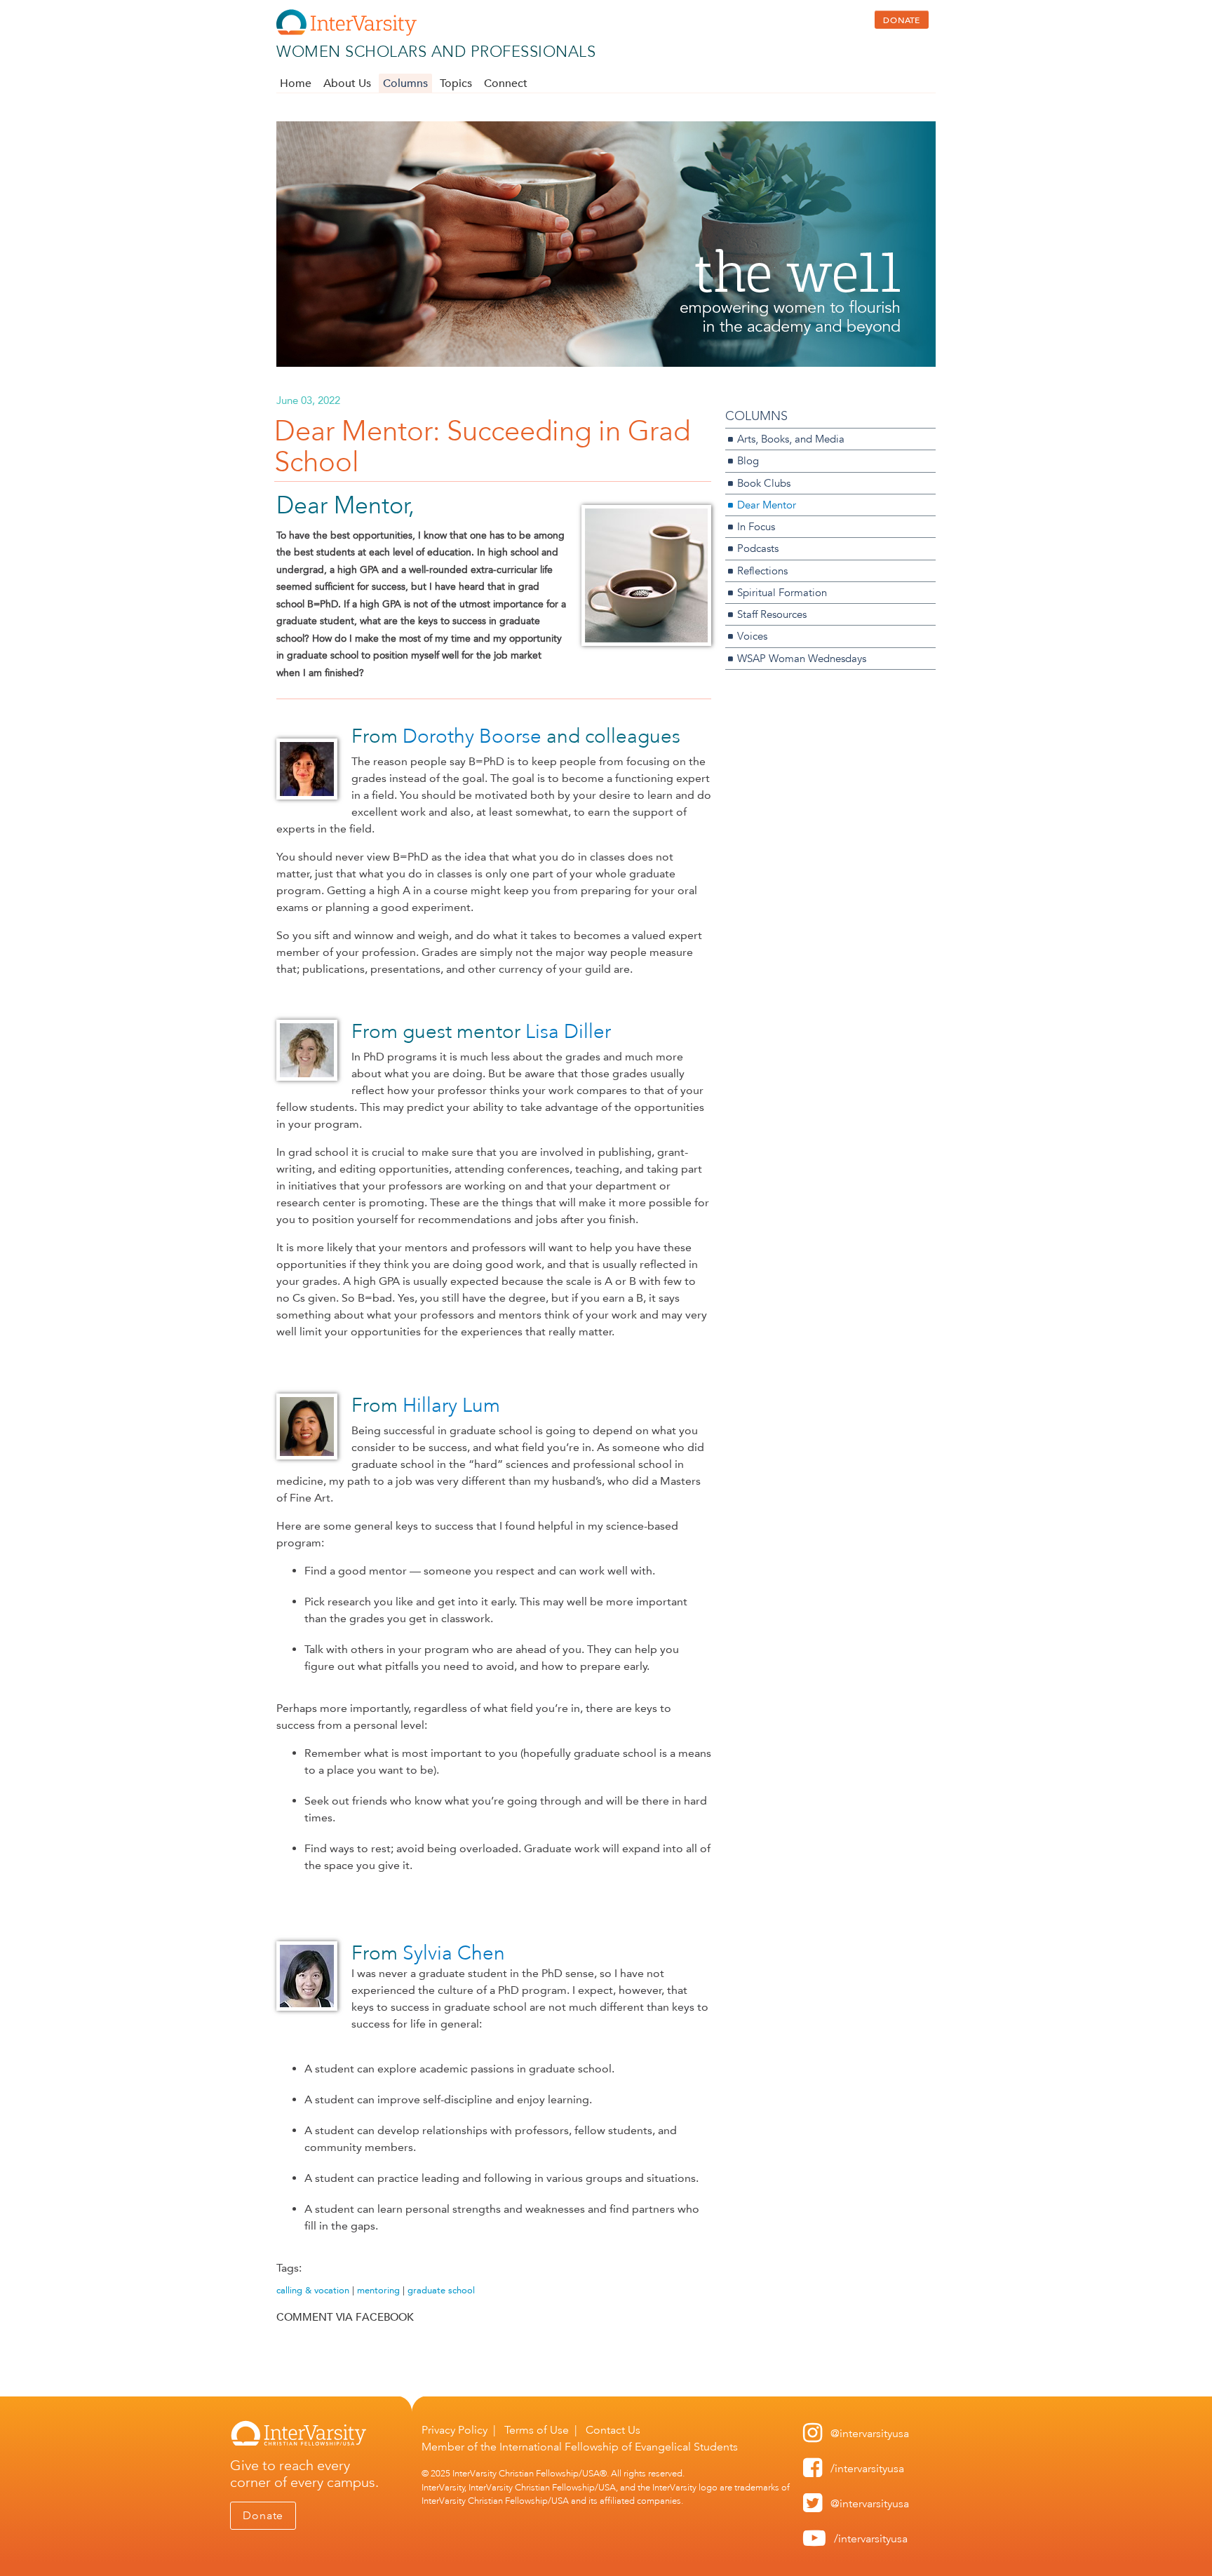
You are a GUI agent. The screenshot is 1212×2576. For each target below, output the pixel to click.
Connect (506, 83)
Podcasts (758, 548)
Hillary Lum (451, 1405)
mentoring (378, 2290)
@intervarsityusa (870, 2433)
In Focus (756, 526)
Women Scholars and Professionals (436, 52)
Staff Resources (772, 614)
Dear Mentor (767, 505)
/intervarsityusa (867, 2468)
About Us (347, 83)
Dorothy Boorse (472, 736)
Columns (405, 83)
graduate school (441, 2290)
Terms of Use (537, 2430)
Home (296, 83)
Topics (456, 83)
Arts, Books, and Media (791, 439)
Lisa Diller (568, 1031)
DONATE (902, 20)
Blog (748, 460)
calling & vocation (313, 2290)
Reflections (762, 571)
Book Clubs (764, 483)
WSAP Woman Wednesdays (802, 658)
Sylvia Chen (454, 1953)
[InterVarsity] (346, 33)
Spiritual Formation (782, 592)
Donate (263, 2515)
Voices (752, 636)
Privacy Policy (454, 2430)
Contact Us (613, 2430)
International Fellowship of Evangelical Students (619, 2447)
